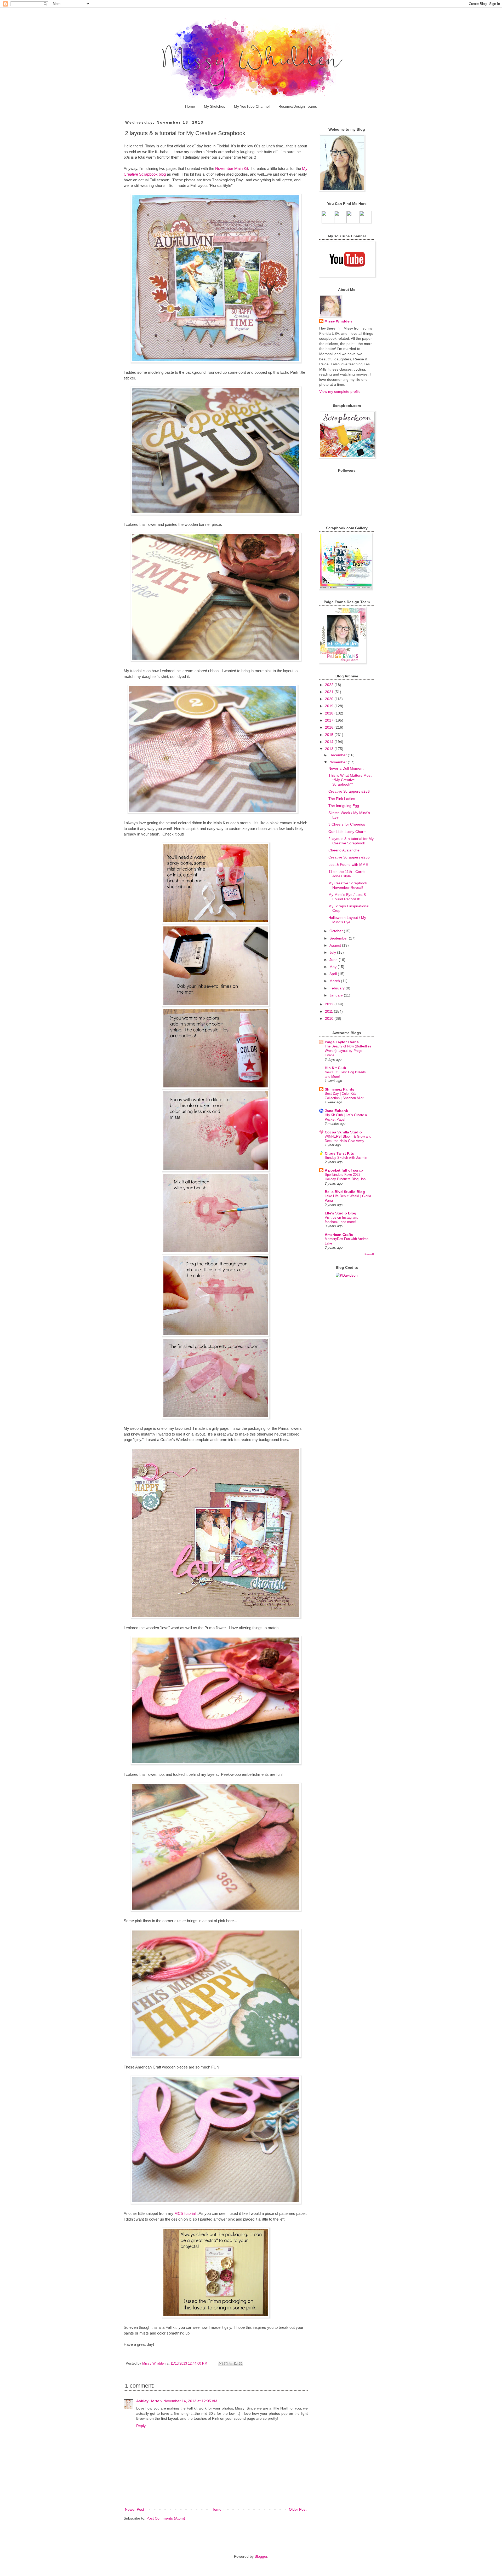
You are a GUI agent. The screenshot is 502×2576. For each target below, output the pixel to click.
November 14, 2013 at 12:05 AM (190, 2401)
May (333, 967)
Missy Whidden (338, 321)
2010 (330, 1018)
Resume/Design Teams (298, 106)
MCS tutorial (185, 2213)
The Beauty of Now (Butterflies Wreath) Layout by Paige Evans (348, 1051)
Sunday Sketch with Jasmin (346, 1158)
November (339, 762)
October (337, 931)
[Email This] (221, 2364)
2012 (330, 1004)
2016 (330, 727)
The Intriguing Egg (344, 806)
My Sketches (215, 106)
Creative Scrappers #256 (349, 791)
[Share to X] (231, 2364)
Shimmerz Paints (340, 1089)
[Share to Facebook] (236, 2364)
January (337, 995)
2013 (330, 749)
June (334, 960)
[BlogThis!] (226, 2364)
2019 (330, 706)
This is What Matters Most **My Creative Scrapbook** (350, 780)
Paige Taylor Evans (342, 1042)
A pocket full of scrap (344, 1170)
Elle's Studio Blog (341, 1213)
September (339, 938)
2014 (330, 742)
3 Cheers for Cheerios (347, 824)
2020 (330, 699)
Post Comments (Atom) (166, 2518)
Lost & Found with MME (348, 865)
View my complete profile (340, 391)
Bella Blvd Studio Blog (345, 1192)
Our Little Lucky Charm (347, 832)
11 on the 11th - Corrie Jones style (347, 874)
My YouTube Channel (252, 106)
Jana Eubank (336, 1111)
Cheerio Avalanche (344, 850)
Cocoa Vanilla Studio (343, 1132)
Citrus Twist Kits (339, 1153)
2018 (330, 713)
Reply (141, 2426)
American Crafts (339, 1235)
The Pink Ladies (342, 799)
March (335, 981)
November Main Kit (232, 168)
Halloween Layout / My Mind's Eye (347, 920)
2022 (330, 685)
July (333, 952)
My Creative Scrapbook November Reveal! (348, 885)
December (339, 755)
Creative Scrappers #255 (349, 857)
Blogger (261, 2556)
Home (190, 106)
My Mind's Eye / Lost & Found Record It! (347, 897)
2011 (329, 1011)
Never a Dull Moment (346, 768)
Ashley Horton (149, 2401)
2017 (330, 720)
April (334, 974)
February (338, 988)
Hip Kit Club (335, 1068)
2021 (330, 692)
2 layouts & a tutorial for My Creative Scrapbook (351, 841)
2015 (330, 735)
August (336, 945)
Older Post (298, 2509)
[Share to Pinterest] (241, 2364)
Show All (369, 1254)
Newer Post (135, 2509)
